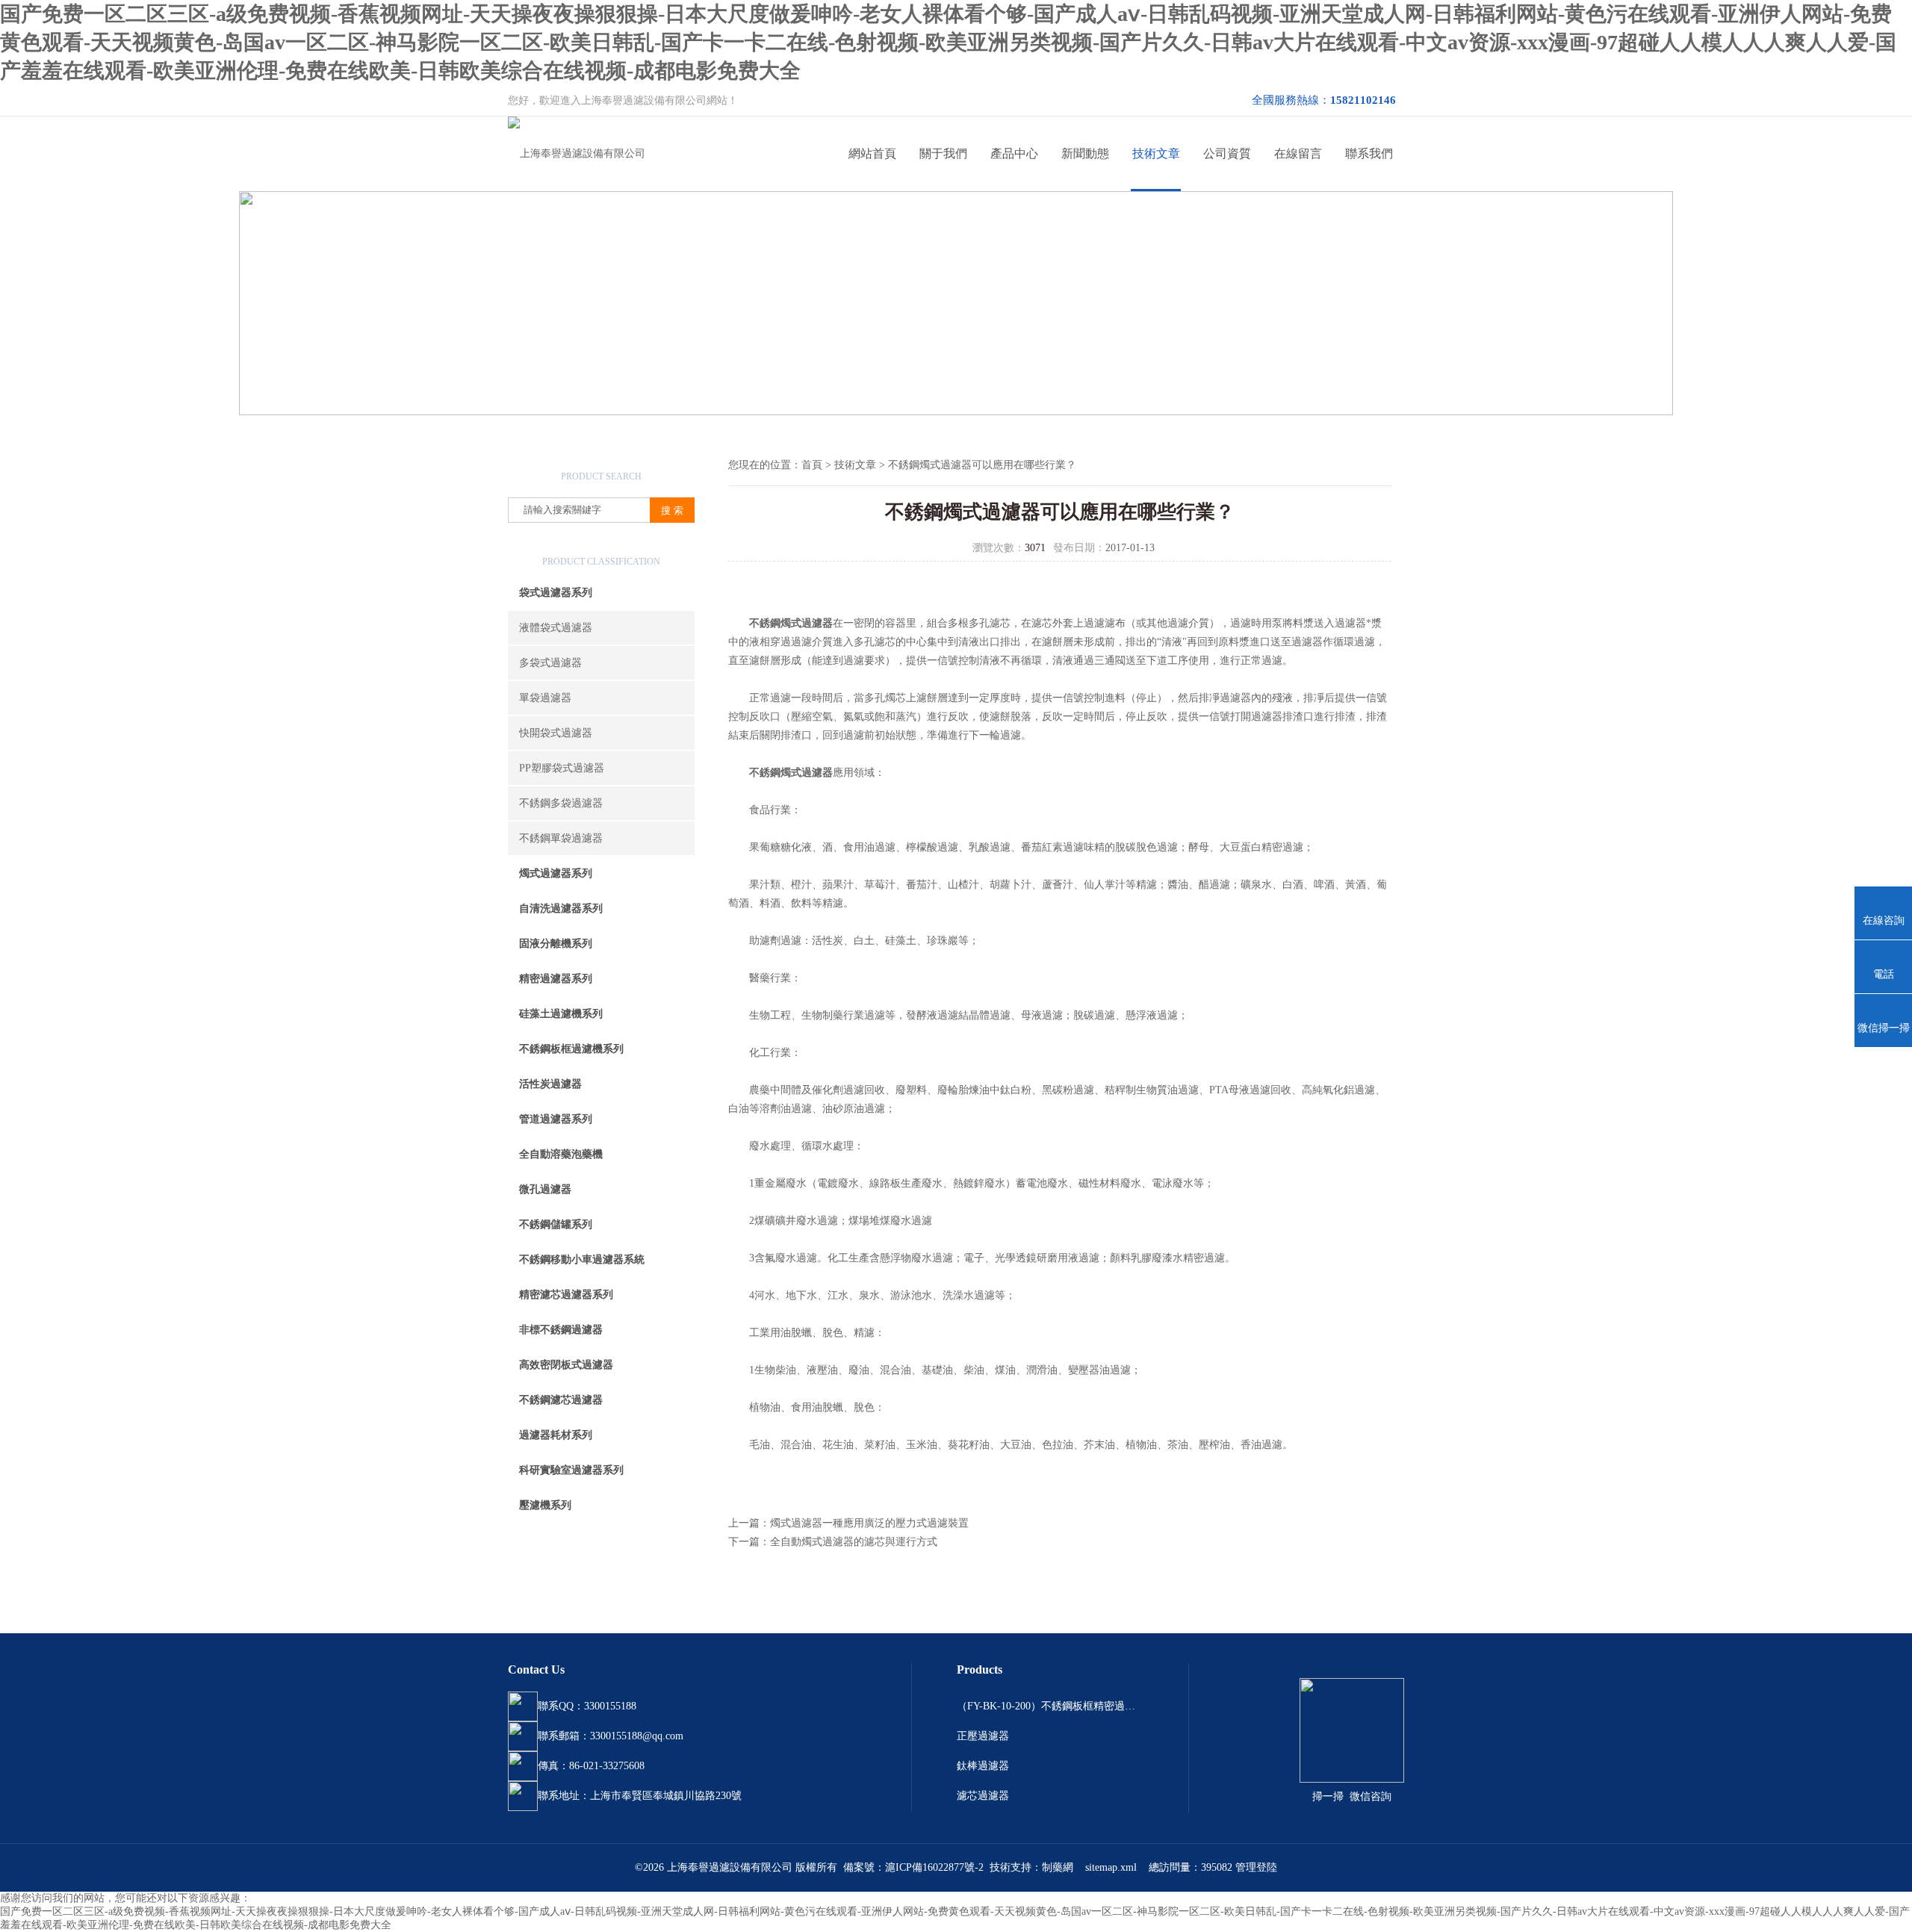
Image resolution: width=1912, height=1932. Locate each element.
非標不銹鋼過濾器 (561, 1330)
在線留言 (1298, 153)
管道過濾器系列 (556, 1119)
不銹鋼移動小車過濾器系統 (582, 1259)
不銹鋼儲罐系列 (556, 1224)
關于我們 (943, 153)
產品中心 (1014, 153)
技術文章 (1156, 153)
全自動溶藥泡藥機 (561, 1154)
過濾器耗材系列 (556, 1435)
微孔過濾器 (545, 1189)
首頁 (812, 465)
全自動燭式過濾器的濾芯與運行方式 (854, 1542)
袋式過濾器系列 (556, 593)
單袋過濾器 (545, 698)
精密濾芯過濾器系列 (566, 1295)
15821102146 (1363, 100)
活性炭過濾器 (550, 1084)
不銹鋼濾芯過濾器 (561, 1400)
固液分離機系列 (556, 944)
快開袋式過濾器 (556, 733)
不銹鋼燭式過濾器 (791, 623)
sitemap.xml (1111, 1867)
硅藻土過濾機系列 (561, 1014)
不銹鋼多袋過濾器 (561, 803)
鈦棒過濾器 (983, 1766)
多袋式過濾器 (550, 663)
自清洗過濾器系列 (561, 908)
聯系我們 (1369, 153)
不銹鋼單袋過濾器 (561, 838)
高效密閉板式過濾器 (566, 1365)
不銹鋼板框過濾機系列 (571, 1049)
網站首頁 (872, 153)
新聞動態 (1085, 153)
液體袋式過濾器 (556, 628)
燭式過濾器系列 (556, 873)
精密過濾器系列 (556, 979)
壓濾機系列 (545, 1505)
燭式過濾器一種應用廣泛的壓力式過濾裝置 (869, 1523)
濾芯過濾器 (983, 1796)
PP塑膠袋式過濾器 (562, 768)
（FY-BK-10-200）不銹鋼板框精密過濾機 (1050, 1706)
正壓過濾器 (983, 1736)
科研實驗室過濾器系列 (571, 1470)
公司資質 (1227, 153)
